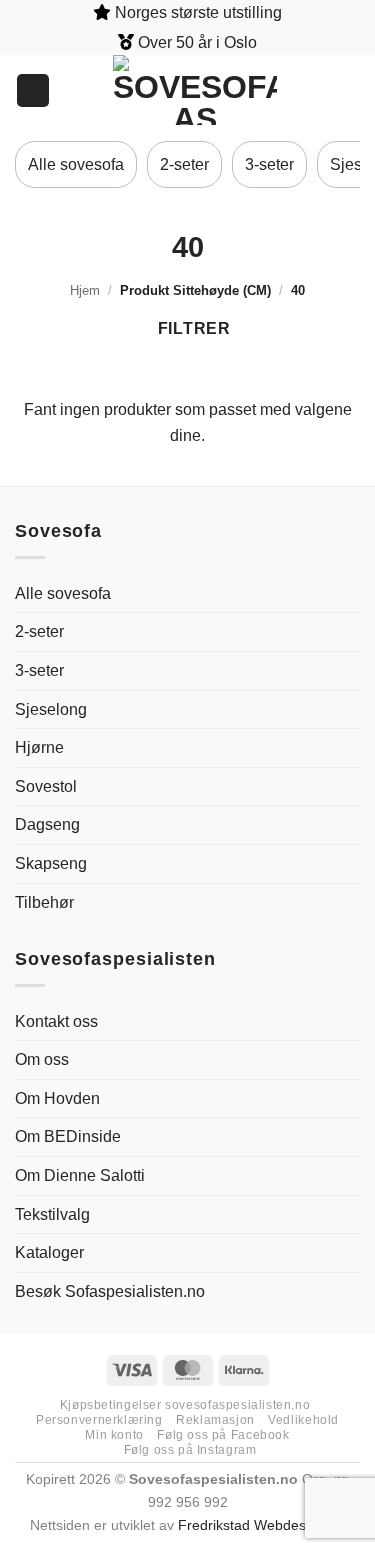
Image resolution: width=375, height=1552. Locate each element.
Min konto (114, 1435)
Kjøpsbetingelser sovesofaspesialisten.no (185, 1405)
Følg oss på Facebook (223, 1435)
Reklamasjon (215, 1420)
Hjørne (39, 747)
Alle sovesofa (76, 164)
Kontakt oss (56, 1021)
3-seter (269, 164)
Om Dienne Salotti (80, 1175)
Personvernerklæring (99, 1420)
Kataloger (49, 1252)
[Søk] (33, 90)
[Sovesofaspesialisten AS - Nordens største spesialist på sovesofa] (195, 90)
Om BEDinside (68, 1136)
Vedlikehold (303, 1420)
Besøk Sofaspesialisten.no (110, 1291)
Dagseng (47, 824)
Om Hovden (57, 1098)
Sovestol (46, 786)
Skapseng (51, 863)
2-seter (184, 164)
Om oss (42, 1059)
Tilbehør (44, 902)
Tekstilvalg (52, 1214)
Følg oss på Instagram (190, 1450)
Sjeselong (51, 709)
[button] (350, 90)
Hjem (85, 290)
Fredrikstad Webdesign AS (262, 1525)
